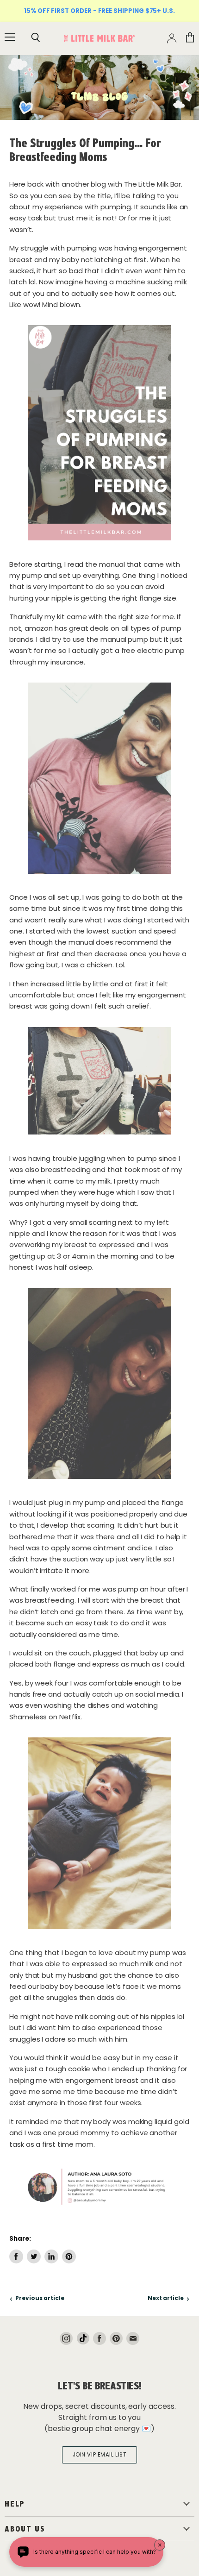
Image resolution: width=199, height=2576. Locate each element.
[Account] (172, 38)
